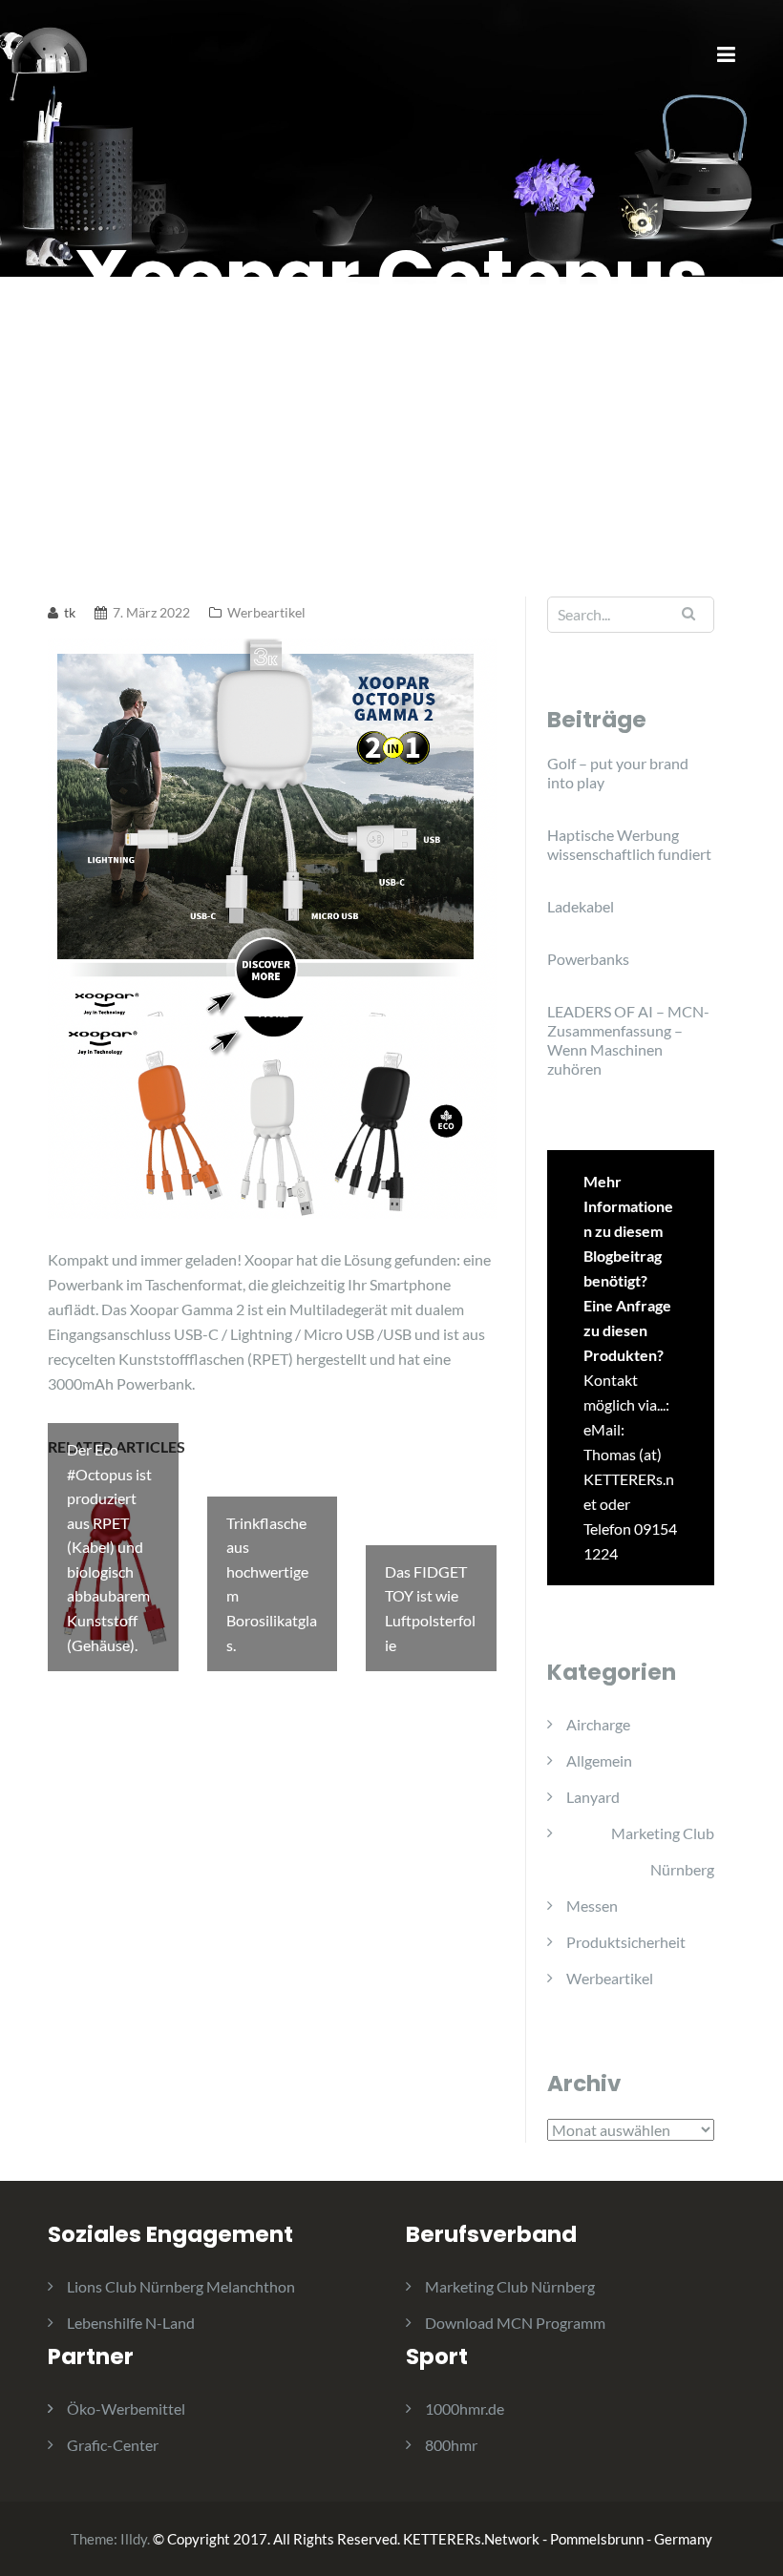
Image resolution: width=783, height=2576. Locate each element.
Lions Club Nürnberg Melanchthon (181, 2286)
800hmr (451, 2445)
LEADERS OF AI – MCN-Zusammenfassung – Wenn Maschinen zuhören (628, 1040)
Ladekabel (581, 906)
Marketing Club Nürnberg (663, 1851)
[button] (742, 27)
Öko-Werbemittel (126, 2408)
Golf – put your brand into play (618, 773)
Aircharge (598, 1724)
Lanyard (593, 1797)
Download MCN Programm (515, 2323)
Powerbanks (588, 959)
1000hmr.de (465, 2408)
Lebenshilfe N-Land (131, 2323)
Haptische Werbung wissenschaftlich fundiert (629, 844)
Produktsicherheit (626, 1942)
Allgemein (599, 1760)
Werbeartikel (266, 612)
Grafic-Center (113, 2445)
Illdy (134, 2539)
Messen (592, 1906)
